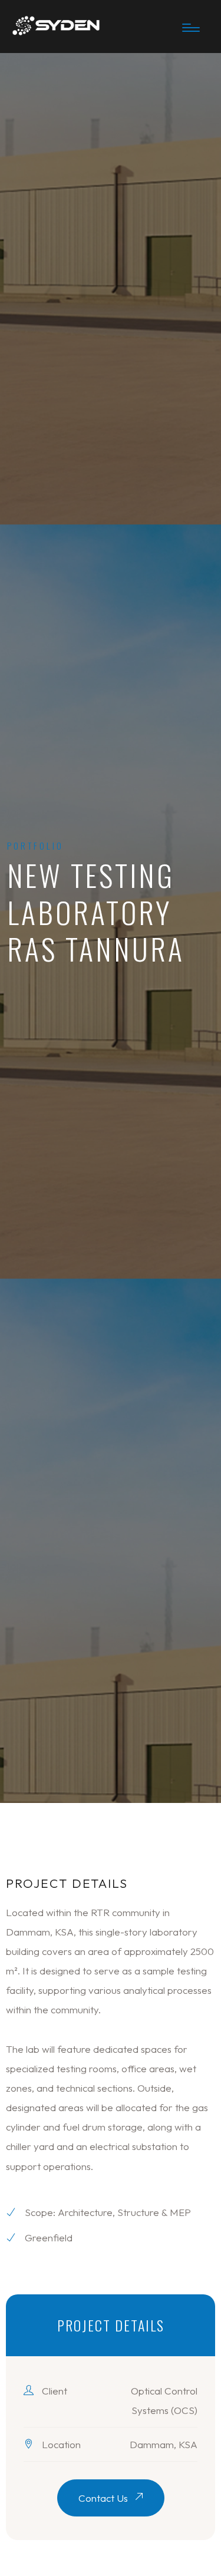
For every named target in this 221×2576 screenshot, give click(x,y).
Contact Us (104, 2498)
